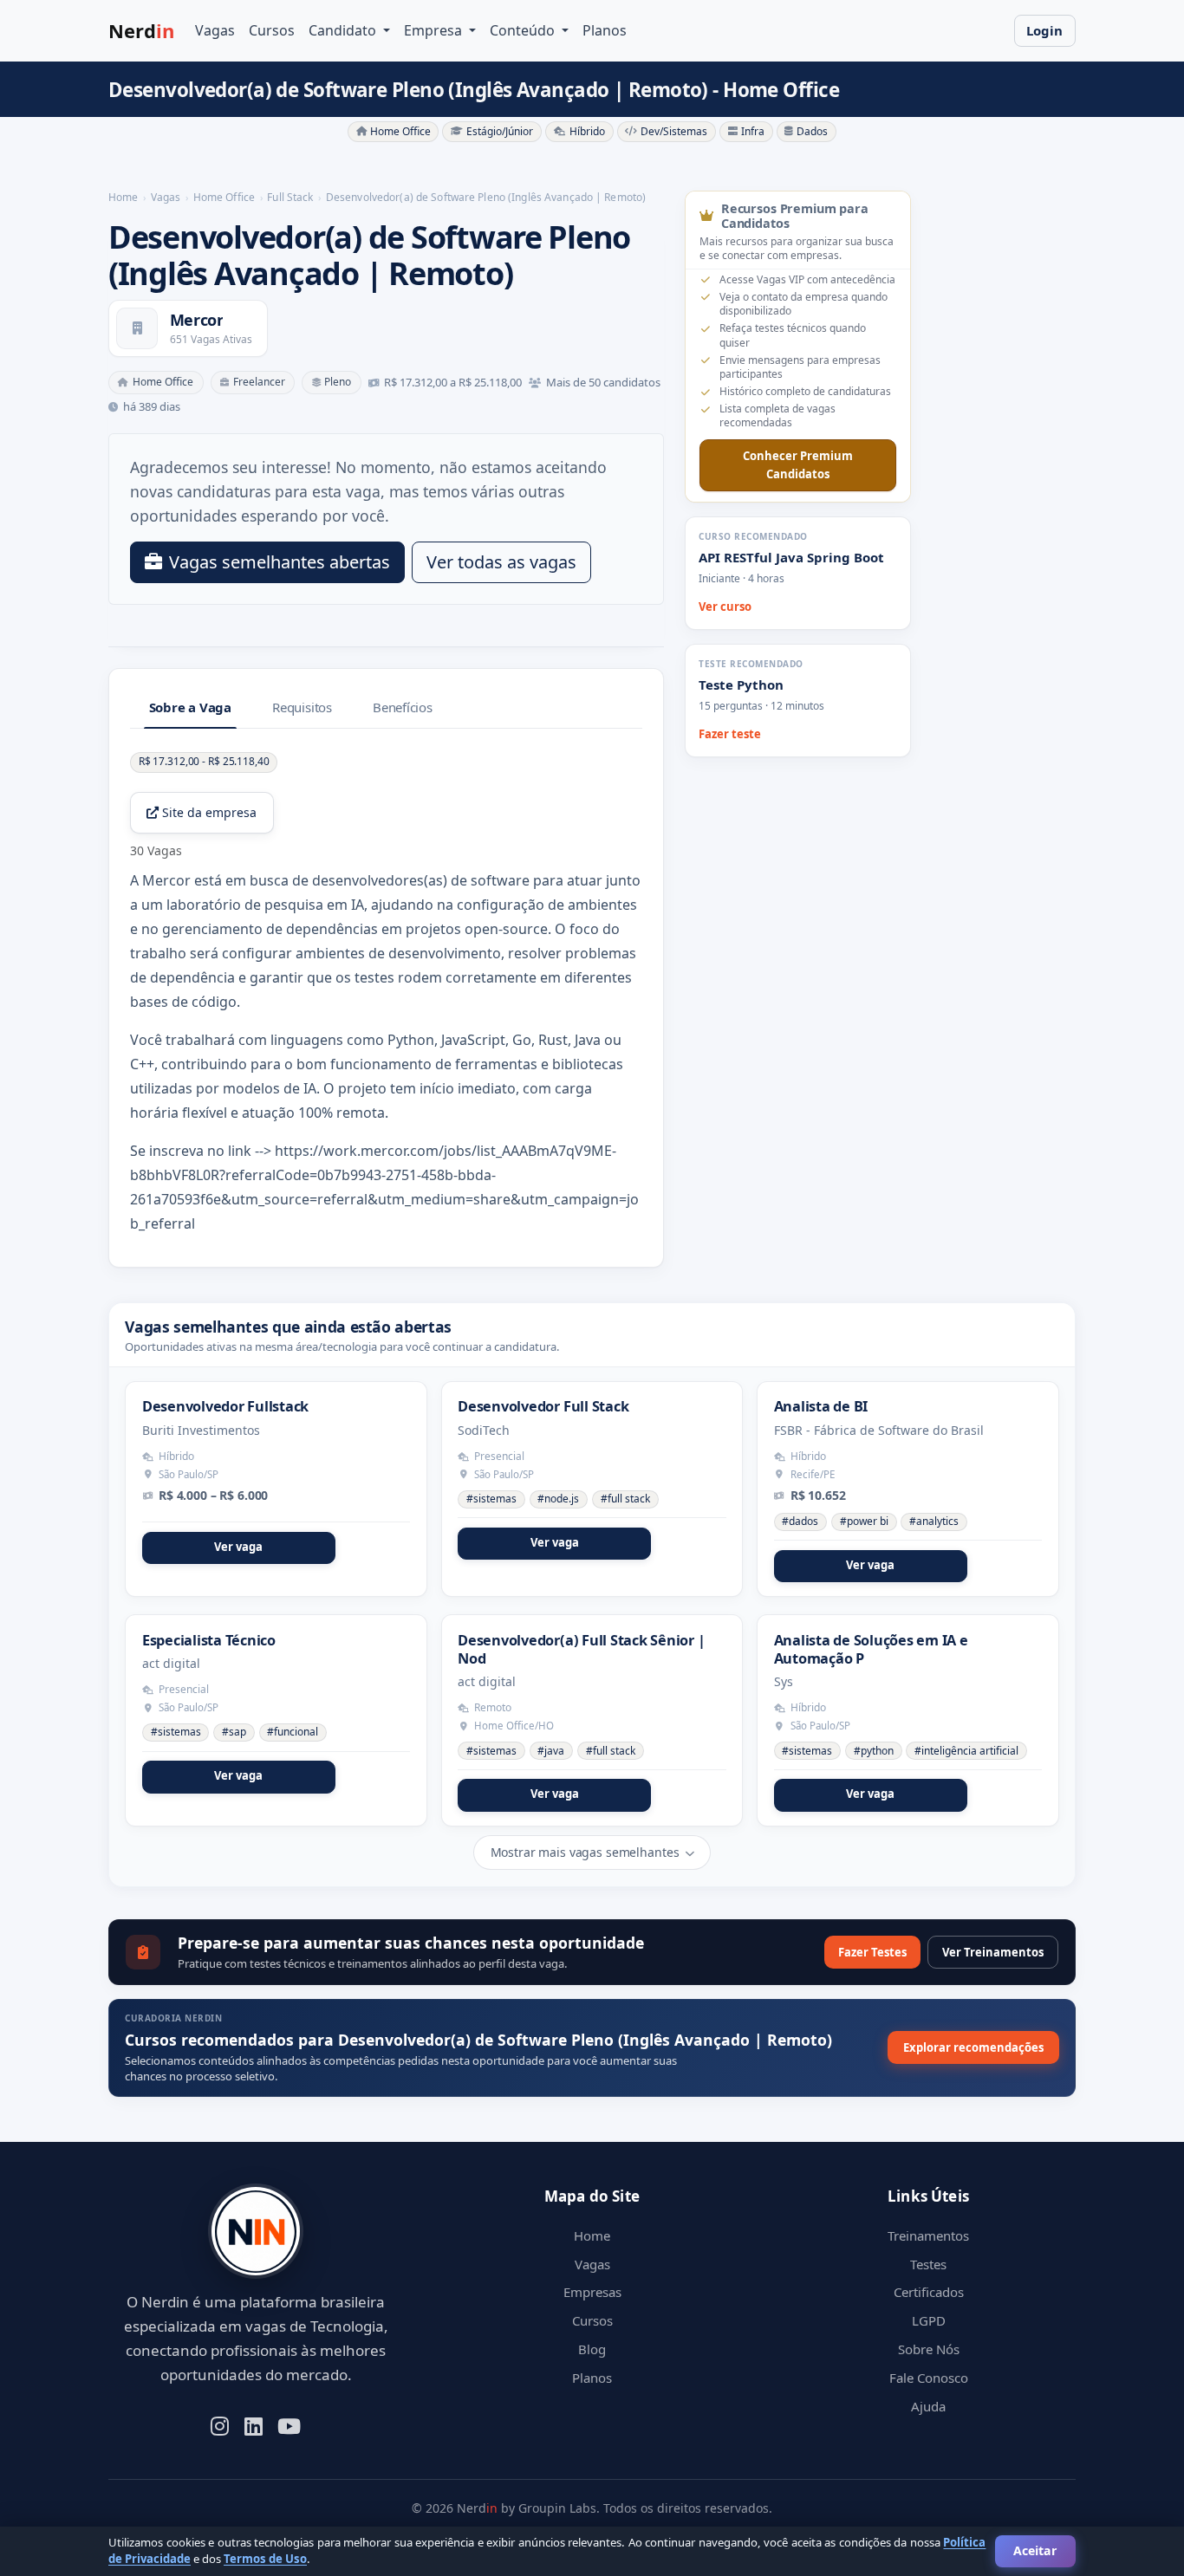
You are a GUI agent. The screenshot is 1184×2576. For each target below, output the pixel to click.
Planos (605, 30)
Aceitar (1035, 2550)
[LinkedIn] (254, 2424)
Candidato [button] (344, 30)
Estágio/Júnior (500, 131)
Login (1044, 30)
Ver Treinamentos (993, 1952)
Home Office (400, 131)
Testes (928, 2264)
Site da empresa (209, 812)
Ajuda (928, 2406)
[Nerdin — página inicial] (256, 2232)
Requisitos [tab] (302, 707)
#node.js (558, 1499)
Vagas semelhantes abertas (280, 562)
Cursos (272, 30)
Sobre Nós (929, 2349)
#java (551, 1751)
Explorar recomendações (973, 2047)
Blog (592, 2349)
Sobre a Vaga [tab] (190, 707)
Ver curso (725, 607)
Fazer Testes (872, 1952)
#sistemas (491, 1499)
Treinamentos (928, 2235)
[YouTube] (289, 2424)
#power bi (864, 1521)
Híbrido (587, 131)
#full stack (625, 1499)
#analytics (934, 1521)
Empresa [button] (435, 30)
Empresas (592, 2292)
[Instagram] (220, 2424)
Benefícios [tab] (403, 707)
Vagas (215, 30)
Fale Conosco (929, 2378)
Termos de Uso (265, 2559)
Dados (812, 131)
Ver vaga (238, 1547)
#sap (234, 1732)
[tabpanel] (386, 993)
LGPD (929, 2320)
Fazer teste (730, 734)
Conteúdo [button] (524, 30)
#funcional (293, 1732)
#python (874, 1751)
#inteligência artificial (966, 1751)
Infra (753, 131)
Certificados (929, 2292)
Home (592, 2235)
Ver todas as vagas (501, 562)
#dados (800, 1521)
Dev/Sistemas (674, 131)
